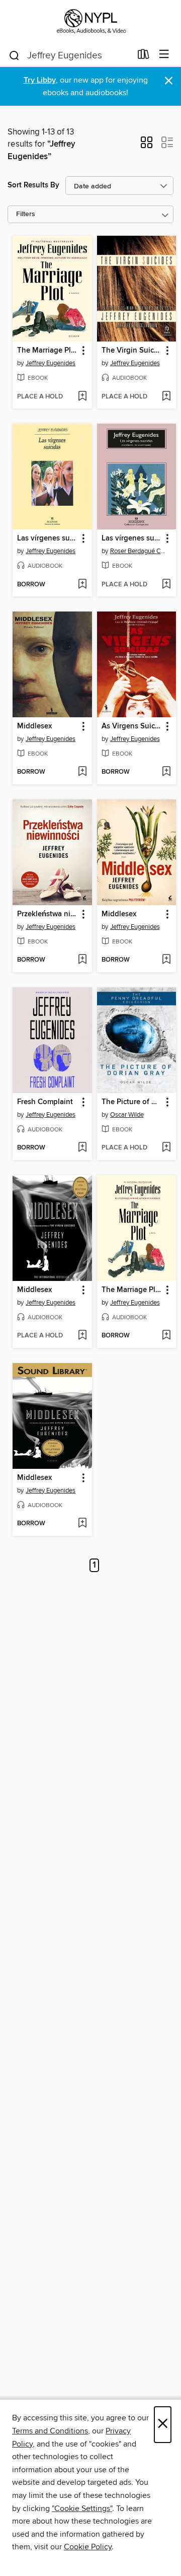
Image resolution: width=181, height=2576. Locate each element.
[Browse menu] (164, 55)
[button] (147, 146)
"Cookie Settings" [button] (82, 2509)
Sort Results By (33, 185)
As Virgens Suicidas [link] (132, 726)
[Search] (14, 55)
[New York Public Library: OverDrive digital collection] (90, 21)
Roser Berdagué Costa (138, 551)
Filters (26, 214)
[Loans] (144, 56)
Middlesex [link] (34, 726)
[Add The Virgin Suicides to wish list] (166, 397)
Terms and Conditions (50, 2431)
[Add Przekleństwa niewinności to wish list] (82, 960)
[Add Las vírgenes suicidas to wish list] (82, 585)
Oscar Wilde (127, 1115)
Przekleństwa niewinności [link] (48, 914)
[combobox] (70, 55)
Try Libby (40, 80)
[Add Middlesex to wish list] (82, 772)
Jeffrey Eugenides (51, 363)
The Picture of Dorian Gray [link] (132, 1102)
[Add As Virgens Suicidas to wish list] (166, 772)
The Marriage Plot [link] (48, 351)
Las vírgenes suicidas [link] (48, 538)
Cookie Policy (88, 2547)
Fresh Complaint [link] (45, 1102)
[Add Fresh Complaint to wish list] (82, 1148)
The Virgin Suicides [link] (132, 351)
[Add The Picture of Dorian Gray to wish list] (166, 1148)
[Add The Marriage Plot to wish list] (82, 397)
